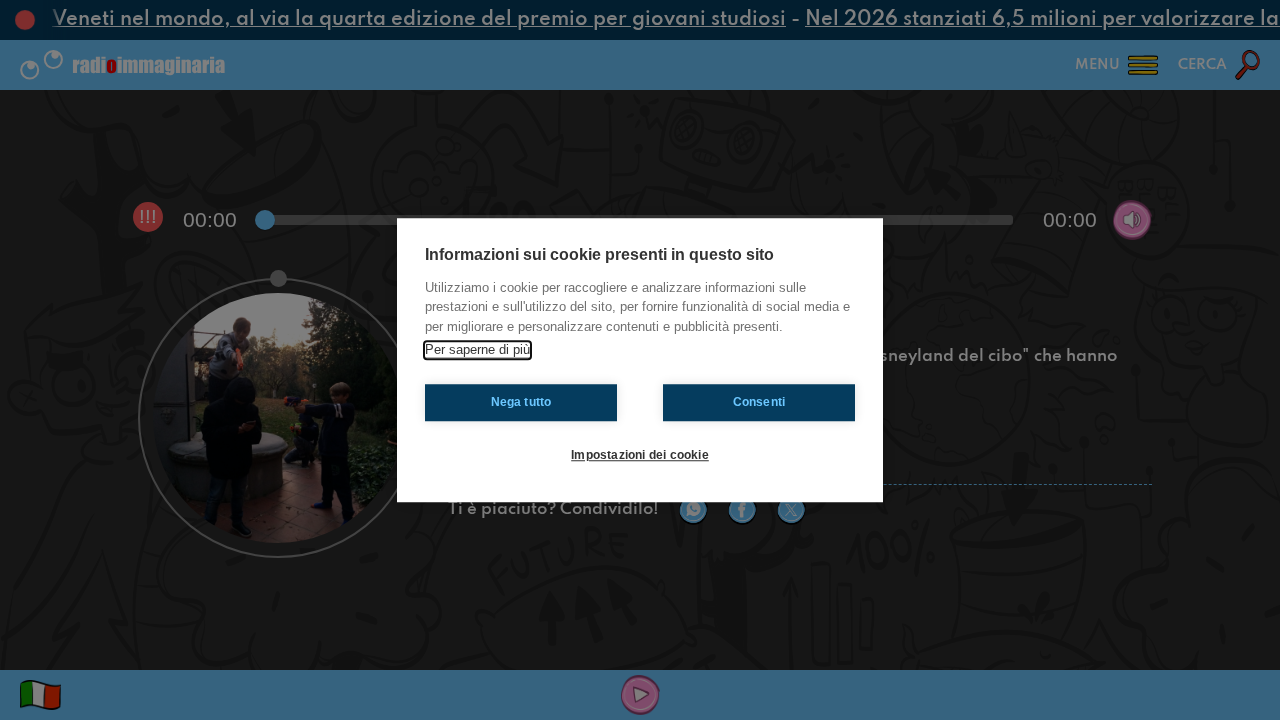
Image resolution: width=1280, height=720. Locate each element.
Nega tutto (521, 402)
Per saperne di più (477, 349)
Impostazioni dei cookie (640, 455)
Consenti (759, 402)
